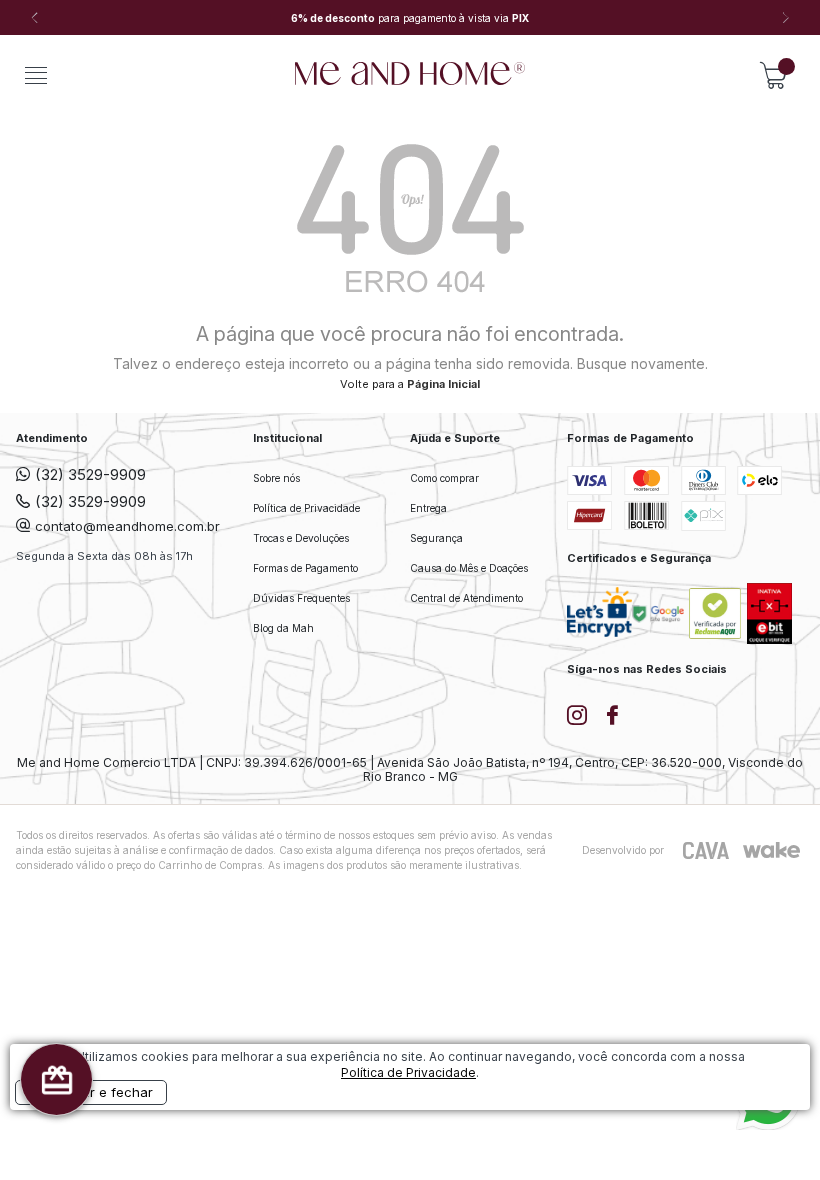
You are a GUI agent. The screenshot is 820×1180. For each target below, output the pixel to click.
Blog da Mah (283, 628)
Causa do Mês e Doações (469, 568)
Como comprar (444, 478)
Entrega (428, 508)
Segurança (436, 538)
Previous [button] (35, 18)
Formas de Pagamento (305, 568)
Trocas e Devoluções (301, 538)
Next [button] (785, 18)
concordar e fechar (91, 1092)
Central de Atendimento (466, 598)
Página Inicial (443, 384)
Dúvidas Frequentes (301, 598)
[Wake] (771, 850)
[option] (410, 18)
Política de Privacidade (306, 508)
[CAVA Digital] (706, 850)
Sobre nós (276, 478)
